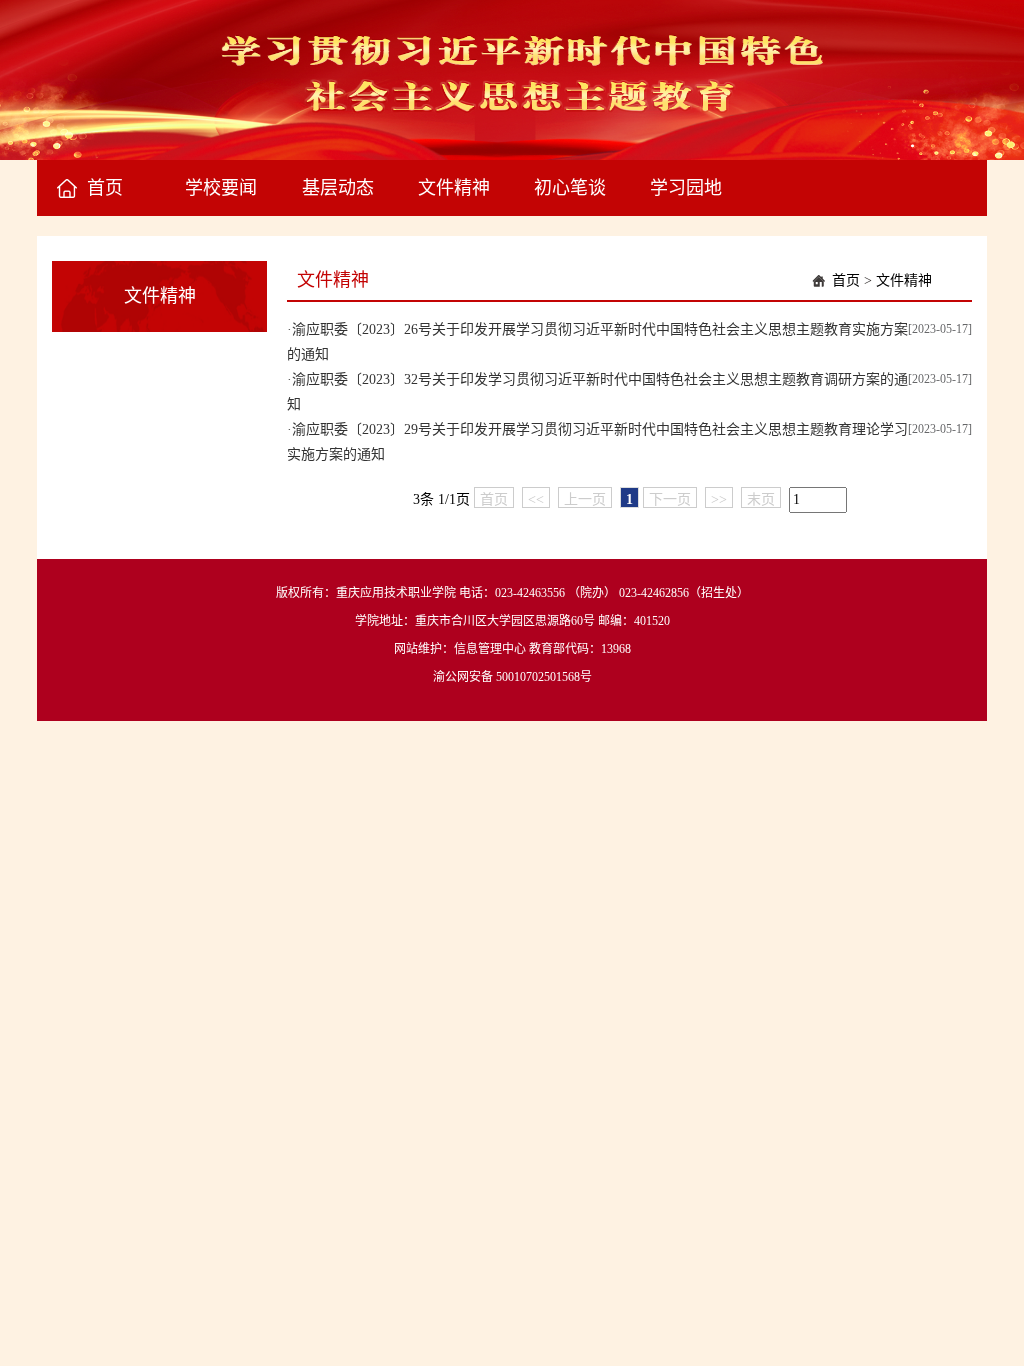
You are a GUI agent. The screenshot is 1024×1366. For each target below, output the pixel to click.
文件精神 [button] (454, 188)
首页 (846, 280)
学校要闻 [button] (221, 188)
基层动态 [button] (338, 188)
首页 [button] (105, 188)
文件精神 (904, 280)
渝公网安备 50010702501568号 (512, 677)
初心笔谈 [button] (570, 188)
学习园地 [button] (686, 188)
